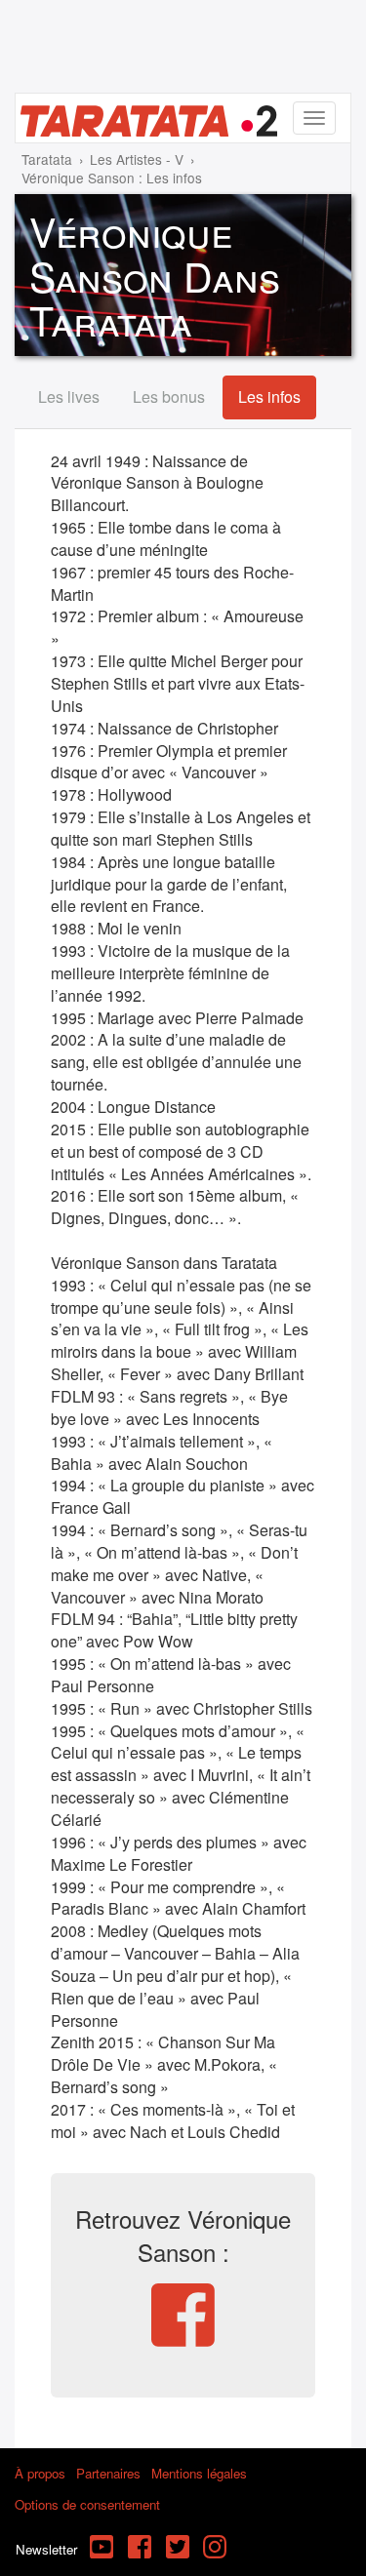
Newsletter (46, 2549)
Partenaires (108, 2473)
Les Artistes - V (137, 159)
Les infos (269, 396)
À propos (40, 2473)
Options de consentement (87, 2504)
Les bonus (169, 396)
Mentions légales (199, 2473)
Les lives (69, 396)
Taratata (47, 159)
